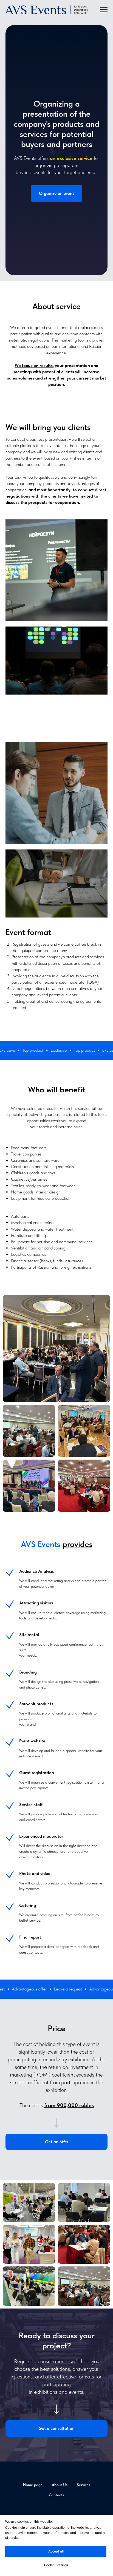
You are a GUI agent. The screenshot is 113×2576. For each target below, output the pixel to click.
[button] (56, 1356)
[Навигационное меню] (104, 10)
